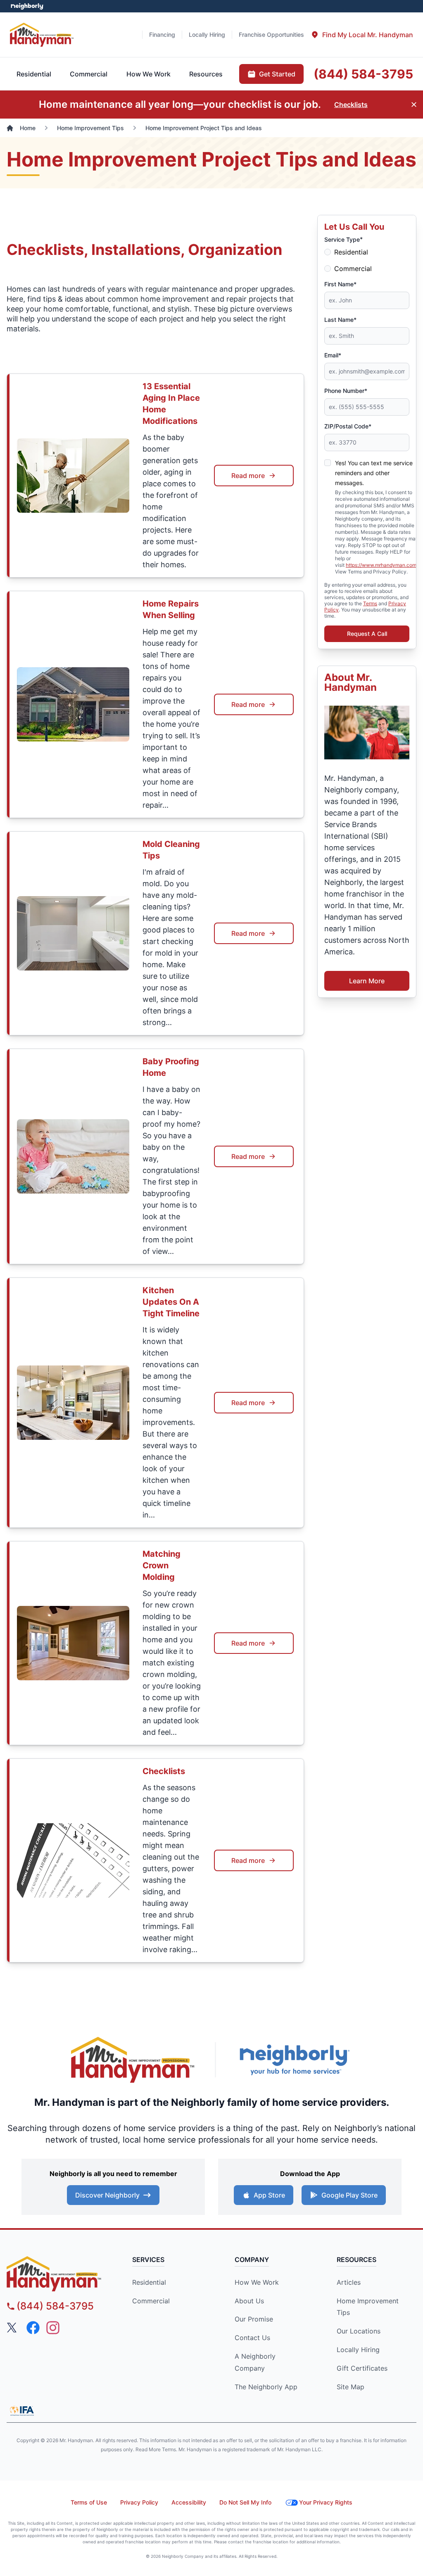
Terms (370, 603)
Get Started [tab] (277, 74)
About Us (249, 2301)
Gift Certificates (362, 2368)
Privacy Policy (139, 2502)
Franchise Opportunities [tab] (271, 34)
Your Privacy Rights (326, 2502)
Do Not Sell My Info (245, 2502)
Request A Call (367, 634)
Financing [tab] (162, 34)
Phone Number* (346, 391)
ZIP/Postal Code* (348, 426)
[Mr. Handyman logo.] (133, 2060)
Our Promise (254, 2319)
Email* (333, 355)
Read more (248, 476)
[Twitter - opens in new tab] (13, 2328)
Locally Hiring (358, 2350)
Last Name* (340, 320)
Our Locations (359, 2331)
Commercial (353, 269)
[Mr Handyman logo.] (42, 34)
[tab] (362, 35)
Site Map (351, 2387)
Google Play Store (349, 2195)
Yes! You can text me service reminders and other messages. (374, 473)
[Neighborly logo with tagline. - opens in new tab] (294, 2060)
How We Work (257, 2282)
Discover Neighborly (107, 2195)
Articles (349, 2282)
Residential (351, 252)
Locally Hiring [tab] (207, 34)
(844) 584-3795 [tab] (363, 74)
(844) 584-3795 (55, 2306)
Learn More (367, 981)
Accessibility (189, 2502)
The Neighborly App (266, 2387)
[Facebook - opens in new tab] (33, 2328)
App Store (269, 2195)
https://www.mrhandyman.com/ (382, 565)
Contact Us (252, 2338)
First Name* (340, 284)
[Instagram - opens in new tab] (53, 2328)
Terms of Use (89, 2502)
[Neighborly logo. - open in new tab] (27, 6)
